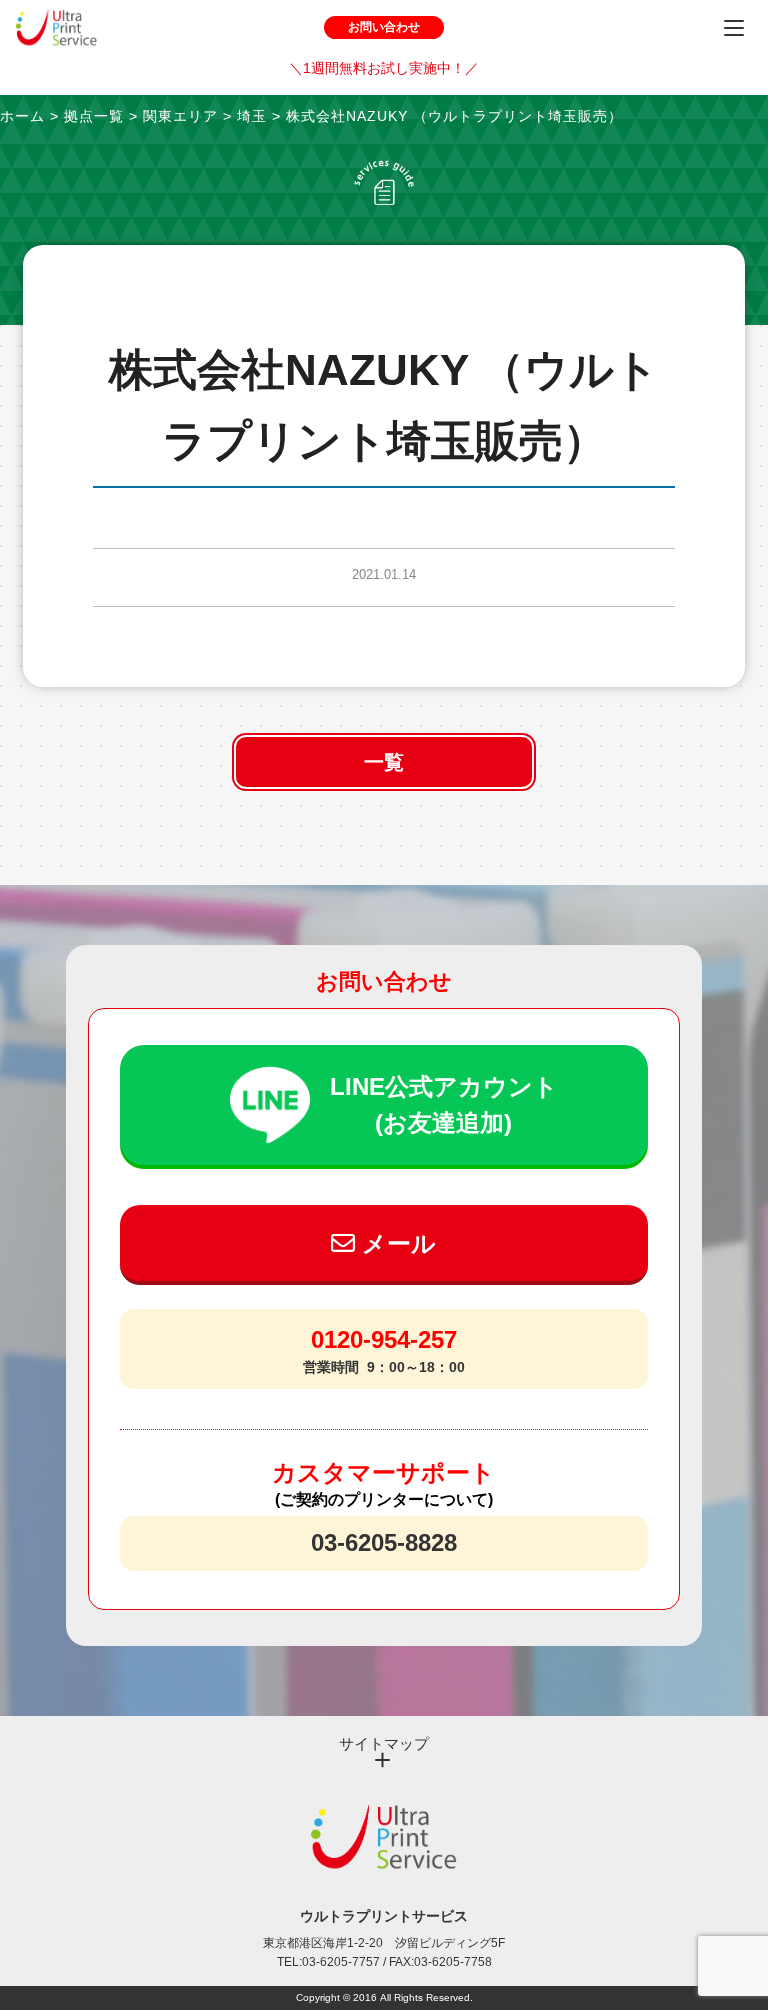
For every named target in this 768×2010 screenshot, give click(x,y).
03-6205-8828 (384, 1542)
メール (395, 1243)
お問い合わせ (384, 27)
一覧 (384, 762)
